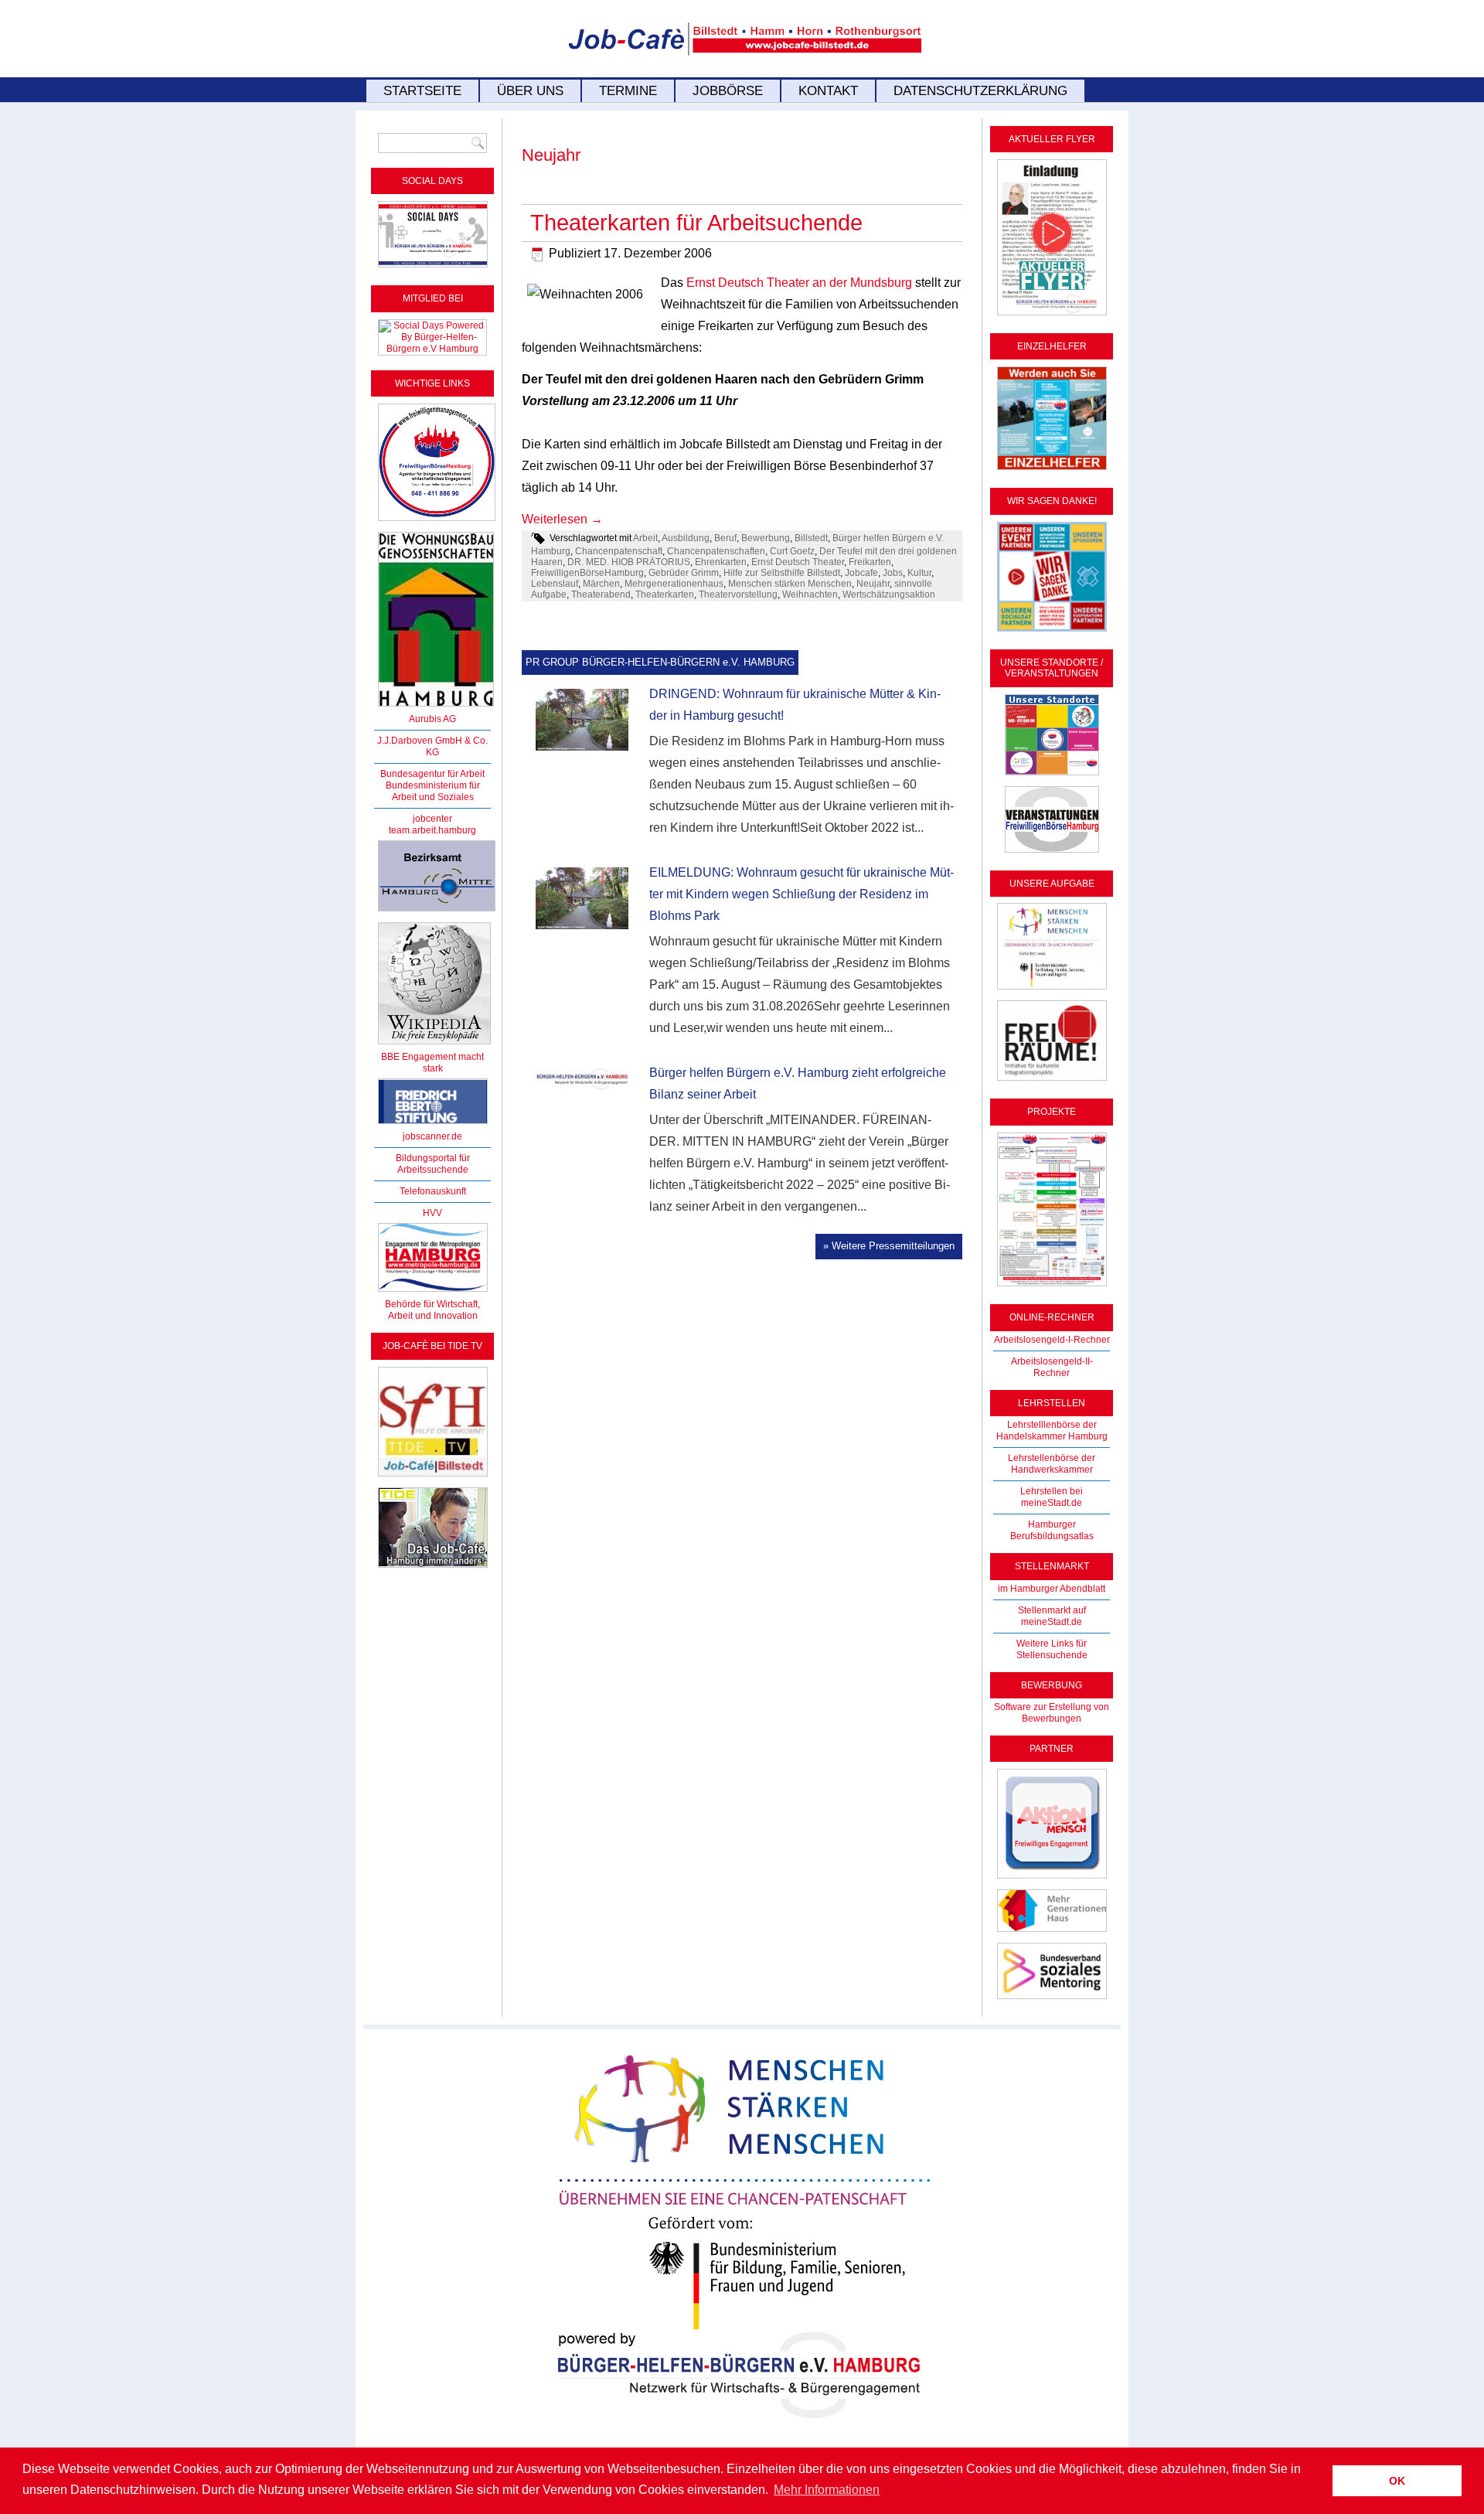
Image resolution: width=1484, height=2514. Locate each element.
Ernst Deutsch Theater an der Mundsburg (799, 283)
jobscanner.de (432, 1136)
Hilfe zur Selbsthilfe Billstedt (782, 573)
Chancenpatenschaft (619, 551)
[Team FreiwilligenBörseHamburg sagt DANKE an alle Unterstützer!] (1052, 632)
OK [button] (1397, 2481)
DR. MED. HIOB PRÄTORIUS (629, 562)
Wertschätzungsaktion (889, 594)
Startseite (422, 91)
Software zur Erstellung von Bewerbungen (1052, 1713)
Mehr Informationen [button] (827, 2490)
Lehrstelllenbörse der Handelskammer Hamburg (1052, 1431)
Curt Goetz (792, 551)
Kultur (919, 573)
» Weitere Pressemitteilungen (889, 1246)
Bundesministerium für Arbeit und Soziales (433, 791)
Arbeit (645, 538)
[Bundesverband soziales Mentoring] (1052, 2000)
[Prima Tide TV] (433, 1477)
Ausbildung (686, 538)
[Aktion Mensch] (1052, 1879)
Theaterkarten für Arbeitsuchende (696, 223)
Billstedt (811, 538)
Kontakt (828, 91)
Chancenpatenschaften (716, 551)
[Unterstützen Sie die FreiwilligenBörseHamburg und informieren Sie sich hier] (437, 522)
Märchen (601, 584)
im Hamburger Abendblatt (1052, 1589)
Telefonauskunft (433, 1191)
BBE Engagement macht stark (432, 1063)
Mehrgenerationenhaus (674, 584)
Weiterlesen (562, 519)
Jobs (893, 573)
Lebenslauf (555, 584)
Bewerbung (766, 538)
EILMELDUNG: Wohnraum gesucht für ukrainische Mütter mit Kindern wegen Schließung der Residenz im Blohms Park (802, 894)
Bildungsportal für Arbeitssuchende (433, 1164)
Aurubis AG (432, 719)
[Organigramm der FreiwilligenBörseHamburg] (1052, 1287)
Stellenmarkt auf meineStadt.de (1052, 1616)
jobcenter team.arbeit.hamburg (432, 824)
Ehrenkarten (721, 562)
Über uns (530, 91)
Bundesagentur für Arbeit (432, 774)
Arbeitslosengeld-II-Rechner (1052, 1367)
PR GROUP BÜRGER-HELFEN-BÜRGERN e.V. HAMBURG (660, 662)
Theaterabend (601, 594)
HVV (432, 1213)
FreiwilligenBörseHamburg (587, 573)
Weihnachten (810, 594)
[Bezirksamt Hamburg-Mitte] (437, 912)
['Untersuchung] (433, 1125)
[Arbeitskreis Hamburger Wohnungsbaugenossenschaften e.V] (436, 707)
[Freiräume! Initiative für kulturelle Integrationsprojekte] (1052, 1082)
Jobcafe (861, 573)
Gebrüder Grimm (684, 573)
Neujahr (873, 584)
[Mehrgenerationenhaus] (1052, 1933)
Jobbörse (728, 91)
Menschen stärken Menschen (790, 584)
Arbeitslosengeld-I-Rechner (1052, 1340)
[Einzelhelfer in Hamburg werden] (1052, 471)
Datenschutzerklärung (980, 91)
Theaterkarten (665, 594)
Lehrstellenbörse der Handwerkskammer (1052, 1464)
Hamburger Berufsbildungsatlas (1052, 1530)
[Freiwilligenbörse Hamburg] (433, 1293)
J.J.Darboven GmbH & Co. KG (432, 746)
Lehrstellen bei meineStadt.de (1052, 1497)
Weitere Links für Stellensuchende (1052, 1649)
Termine (628, 91)
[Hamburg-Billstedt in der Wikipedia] (434, 1045)
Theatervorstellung (738, 594)
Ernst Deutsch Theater (798, 562)
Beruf (725, 538)
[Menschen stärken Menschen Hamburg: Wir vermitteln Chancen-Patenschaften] (742, 2430)
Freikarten (870, 562)
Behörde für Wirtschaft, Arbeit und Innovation (432, 1310)
